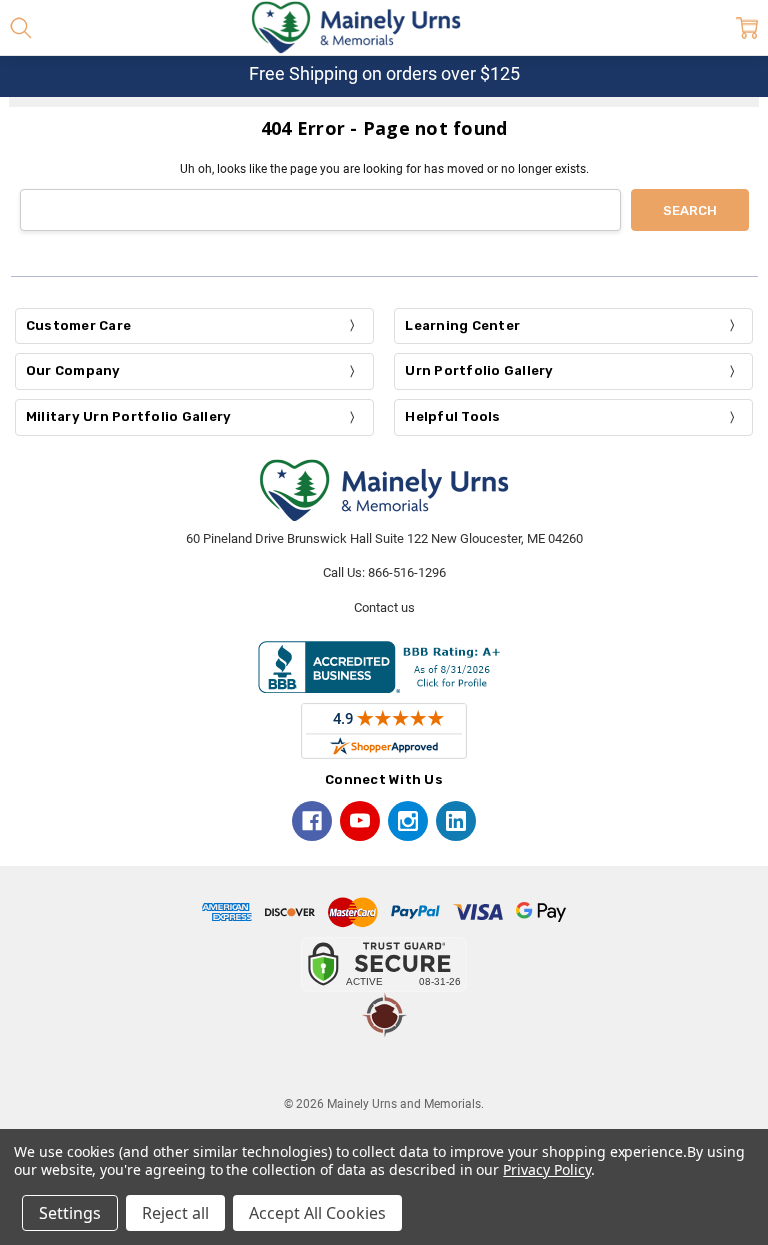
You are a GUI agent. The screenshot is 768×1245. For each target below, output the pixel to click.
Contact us (384, 607)
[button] (384, 1066)
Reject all (175, 1213)
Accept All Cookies (317, 1213)
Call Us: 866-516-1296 (384, 572)
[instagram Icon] (408, 821)
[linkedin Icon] (456, 821)
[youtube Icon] (360, 821)
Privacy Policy (546, 1169)
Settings (70, 1213)
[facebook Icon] (312, 821)
